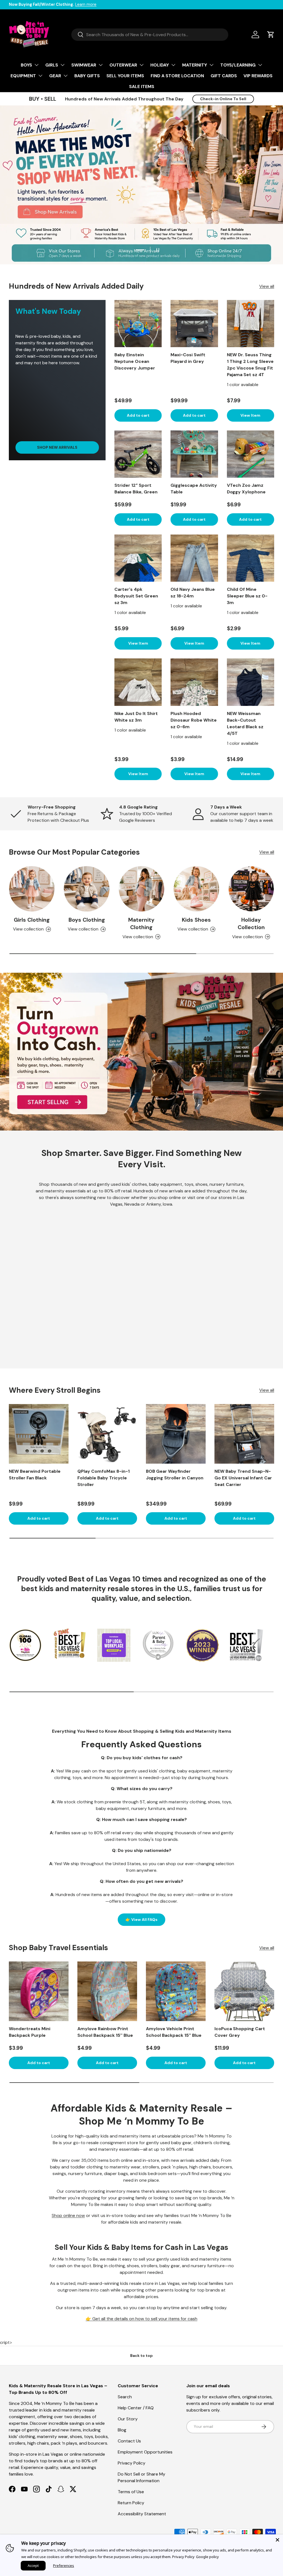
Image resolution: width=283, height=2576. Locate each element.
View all (267, 286)
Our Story (128, 2419)
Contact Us (129, 2441)
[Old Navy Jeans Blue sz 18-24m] (194, 558)
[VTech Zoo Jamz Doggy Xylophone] (251, 454)
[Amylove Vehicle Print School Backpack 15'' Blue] (176, 1991)
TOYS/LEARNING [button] (238, 65)
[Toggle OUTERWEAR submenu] (141, 65)
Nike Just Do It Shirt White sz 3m (136, 717)
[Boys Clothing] (87, 889)
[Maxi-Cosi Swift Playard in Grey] (194, 324)
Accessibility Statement (142, 2514)
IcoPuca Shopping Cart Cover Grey (240, 2032)
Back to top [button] (141, 2356)
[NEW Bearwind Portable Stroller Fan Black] (39, 1434)
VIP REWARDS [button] (258, 76)
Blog (122, 2430)
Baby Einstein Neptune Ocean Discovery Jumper (135, 361)
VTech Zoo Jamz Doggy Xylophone (246, 489)
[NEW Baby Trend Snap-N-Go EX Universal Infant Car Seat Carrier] (244, 1434)
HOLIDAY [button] (160, 65)
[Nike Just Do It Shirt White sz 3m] (138, 682)
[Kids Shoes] (196, 889)
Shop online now (68, 2215)
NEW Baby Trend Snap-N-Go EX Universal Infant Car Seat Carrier (243, 1478)
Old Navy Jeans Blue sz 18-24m (193, 593)
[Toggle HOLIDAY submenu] (173, 65)
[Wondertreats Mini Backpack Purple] (39, 1991)
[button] (271, 34)
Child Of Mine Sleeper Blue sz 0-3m (247, 596)
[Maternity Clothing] (141, 889)
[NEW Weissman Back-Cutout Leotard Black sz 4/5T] (251, 682)
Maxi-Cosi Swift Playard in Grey (188, 358)
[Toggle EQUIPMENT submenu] (40, 76)
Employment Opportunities (145, 2452)
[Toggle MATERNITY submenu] (211, 65)
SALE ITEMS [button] (142, 87)
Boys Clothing (87, 920)
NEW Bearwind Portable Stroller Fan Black (35, 1475)
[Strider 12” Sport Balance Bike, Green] (138, 454)
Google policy (207, 2557)
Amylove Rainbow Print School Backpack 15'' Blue (105, 2032)
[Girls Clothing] (32, 889)
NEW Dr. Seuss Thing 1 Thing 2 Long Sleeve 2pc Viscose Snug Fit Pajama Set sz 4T (250, 365)
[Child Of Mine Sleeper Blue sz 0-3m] (251, 558)
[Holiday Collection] (251, 889)
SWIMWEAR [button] (84, 65)
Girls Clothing (32, 920)
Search (125, 2397)
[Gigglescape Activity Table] (194, 454)
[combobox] (150, 35)
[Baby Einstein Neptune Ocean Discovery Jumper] (138, 324)
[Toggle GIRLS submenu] (62, 65)
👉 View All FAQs (141, 1920)
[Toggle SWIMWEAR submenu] (101, 65)
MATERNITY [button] (195, 65)
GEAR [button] (55, 76)
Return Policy (131, 2503)
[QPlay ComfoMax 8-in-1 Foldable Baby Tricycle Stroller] (107, 1434)
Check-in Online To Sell (223, 99)
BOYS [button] (26, 65)
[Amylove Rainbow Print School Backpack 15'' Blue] (107, 1991)
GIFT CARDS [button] (224, 76)
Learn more (86, 4)
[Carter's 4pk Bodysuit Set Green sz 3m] (138, 558)
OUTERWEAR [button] (123, 65)
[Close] (277, 2540)
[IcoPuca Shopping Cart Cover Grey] (244, 1991)
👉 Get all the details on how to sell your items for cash (141, 2319)
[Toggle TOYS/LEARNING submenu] (260, 65)
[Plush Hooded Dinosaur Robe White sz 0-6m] (194, 682)
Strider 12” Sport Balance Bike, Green (136, 489)
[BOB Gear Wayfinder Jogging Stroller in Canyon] (176, 1434)
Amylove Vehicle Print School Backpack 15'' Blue (174, 2032)
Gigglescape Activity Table (194, 489)
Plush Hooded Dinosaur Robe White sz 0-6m (194, 720)
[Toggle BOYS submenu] (36, 65)
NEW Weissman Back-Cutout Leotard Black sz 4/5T (245, 723)
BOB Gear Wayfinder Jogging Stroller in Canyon (175, 1475)
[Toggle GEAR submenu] (65, 76)
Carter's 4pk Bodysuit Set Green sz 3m (136, 596)
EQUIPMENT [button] (23, 76)
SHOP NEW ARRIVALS (57, 447)
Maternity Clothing (141, 924)
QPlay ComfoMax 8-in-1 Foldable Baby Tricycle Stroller (103, 1478)
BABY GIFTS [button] (87, 76)
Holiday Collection (251, 924)
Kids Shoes (196, 920)
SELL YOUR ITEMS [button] (125, 76)
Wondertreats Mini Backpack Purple (30, 2032)
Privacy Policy (132, 2463)
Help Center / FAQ (136, 2408)
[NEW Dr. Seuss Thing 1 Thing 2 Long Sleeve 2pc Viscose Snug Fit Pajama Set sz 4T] (251, 324)
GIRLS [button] (52, 65)
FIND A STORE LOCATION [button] (177, 76)
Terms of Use (131, 2492)
